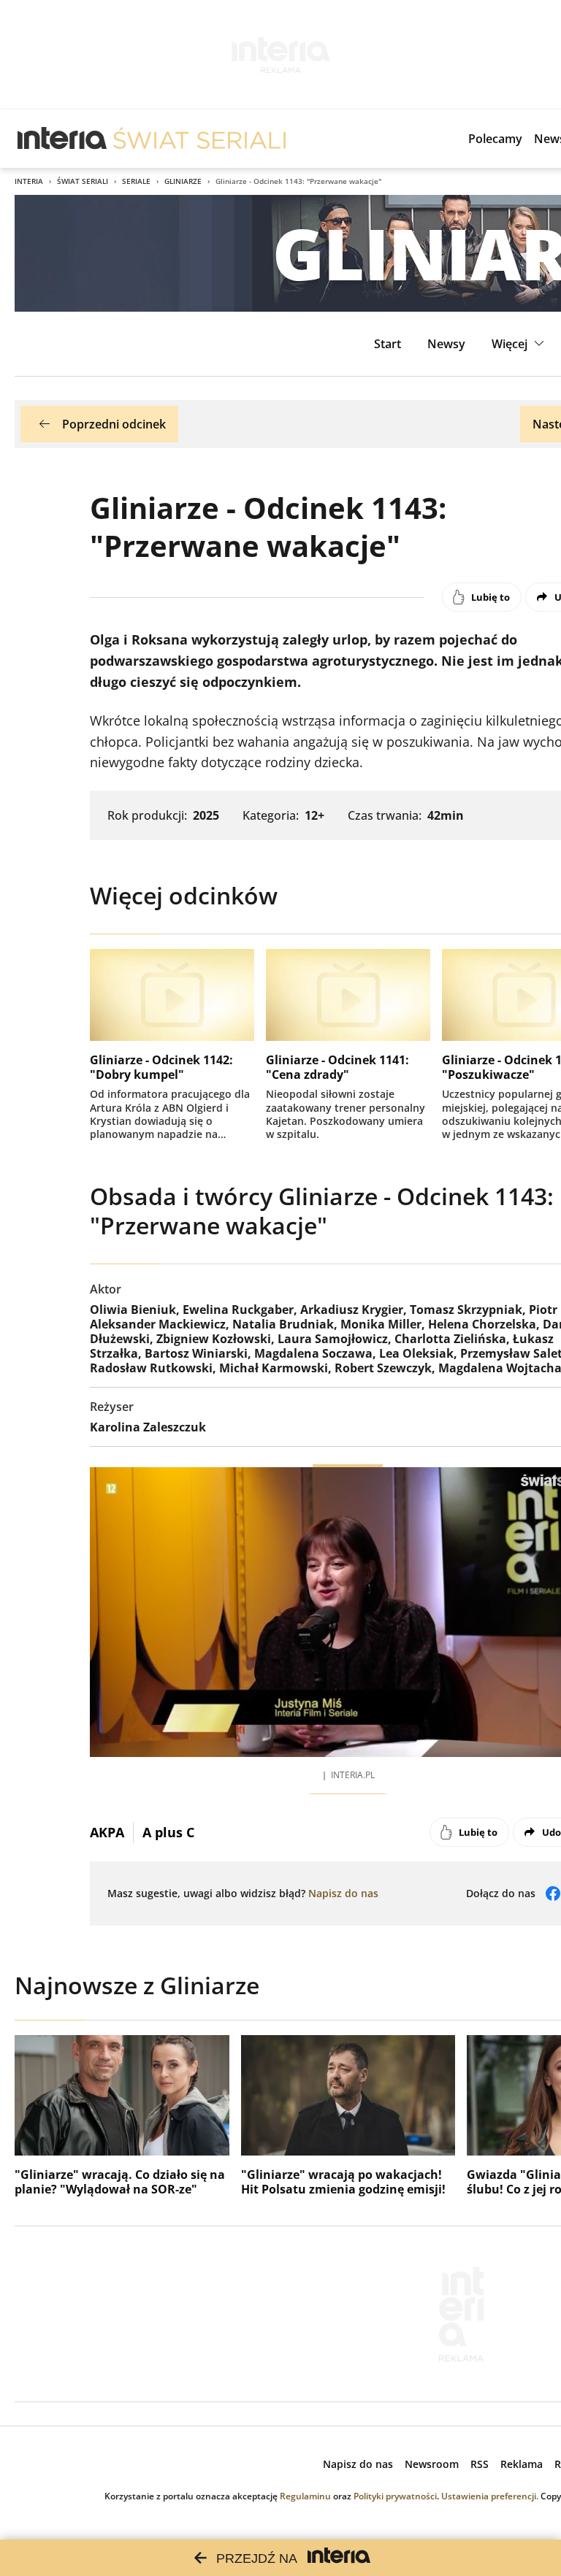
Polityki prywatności (395, 2496)
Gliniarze (183, 181)
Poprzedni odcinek (114, 424)
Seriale (136, 181)
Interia (29, 181)
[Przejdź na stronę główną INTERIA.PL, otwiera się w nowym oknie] (62, 139)
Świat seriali (83, 181)
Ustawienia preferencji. (490, 2496)
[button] (520, 344)
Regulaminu (305, 2496)
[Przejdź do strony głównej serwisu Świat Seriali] (199, 139)
